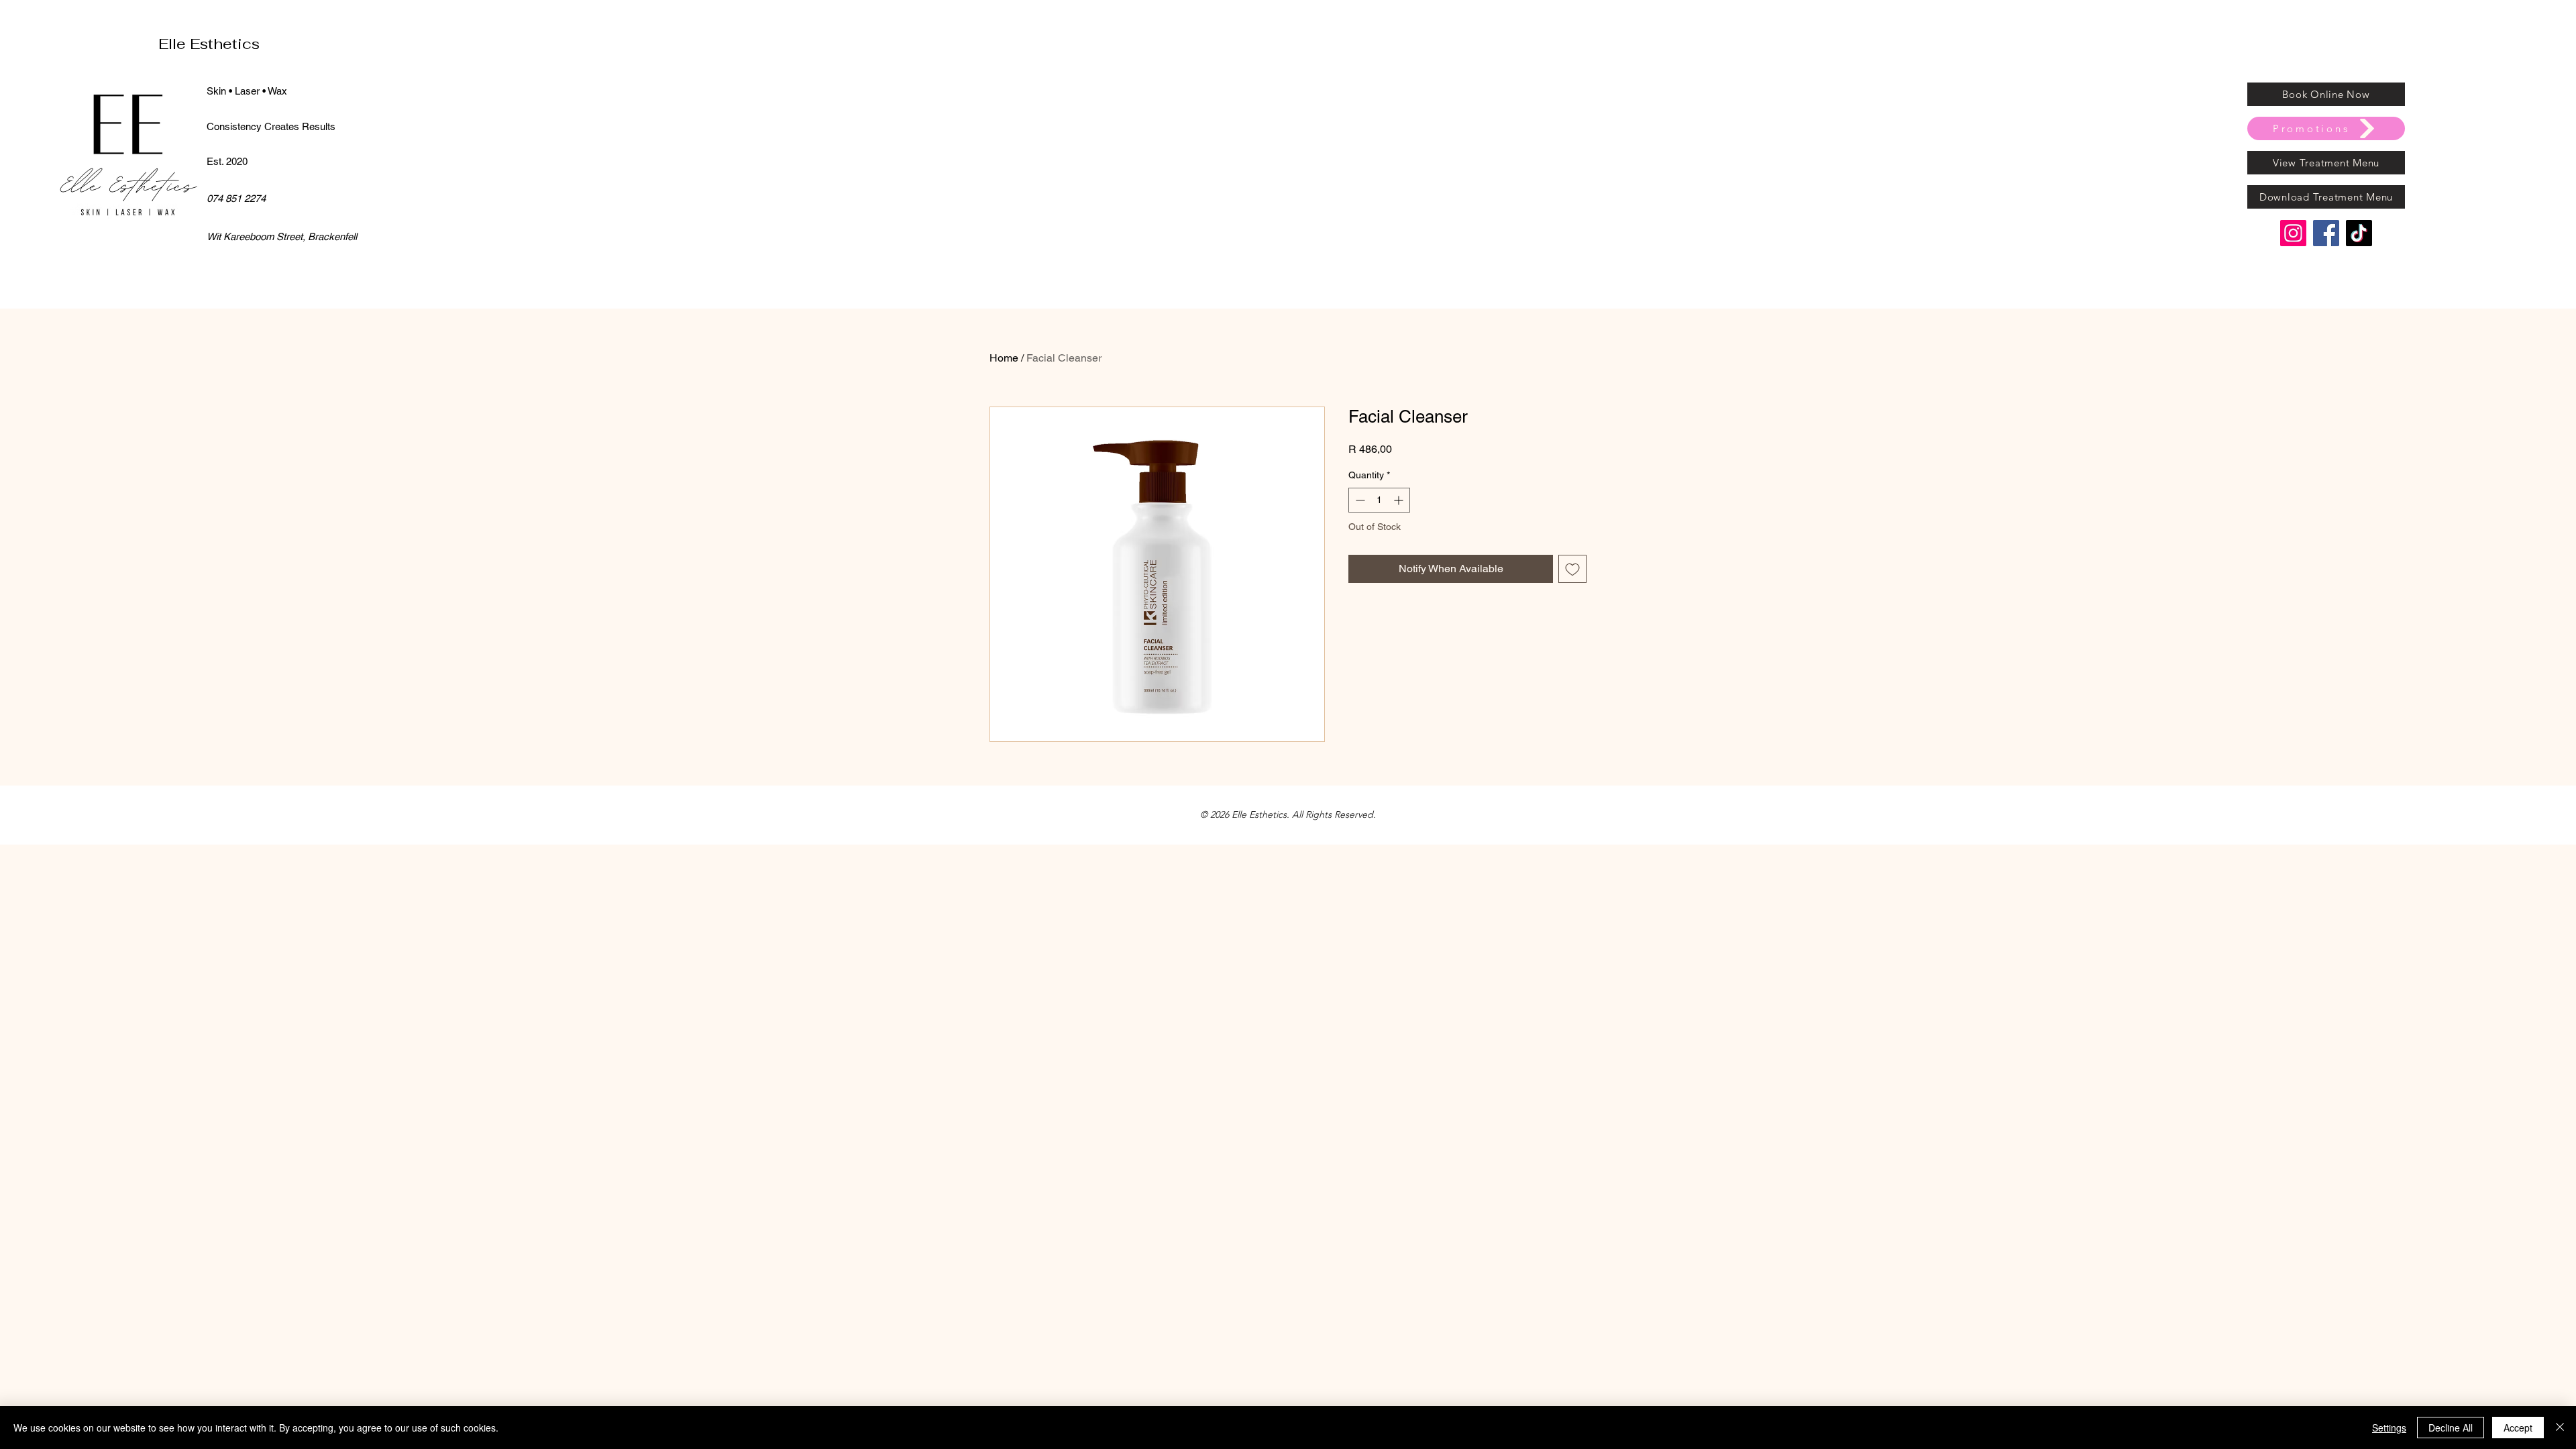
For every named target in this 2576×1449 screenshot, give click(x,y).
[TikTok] (2359, 233)
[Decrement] (1359, 500)
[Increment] (1400, 500)
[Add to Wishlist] (1572, 569)
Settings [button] (2389, 1428)
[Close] (2560, 1428)
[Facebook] (2326, 233)
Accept (2518, 1428)
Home (1004, 358)
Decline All (2451, 1428)
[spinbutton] (1379, 500)
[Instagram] (2293, 233)
